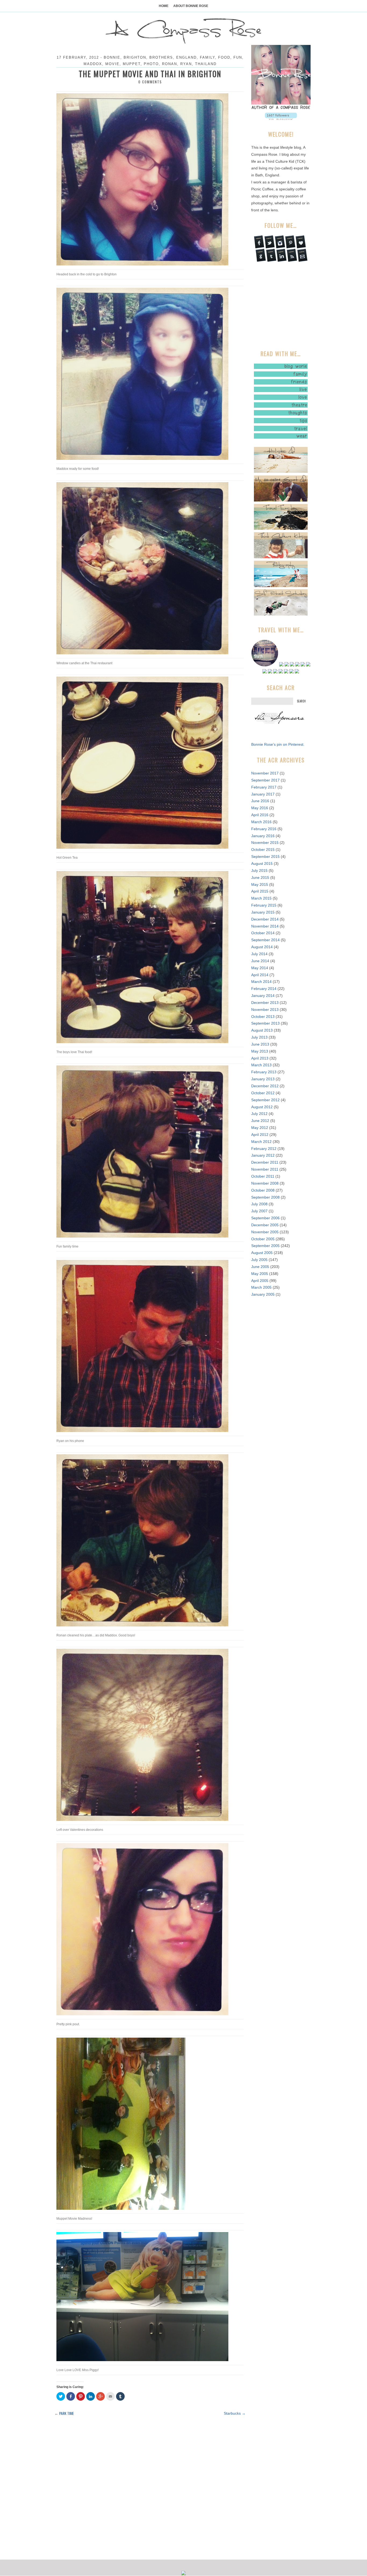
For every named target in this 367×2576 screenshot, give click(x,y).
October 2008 (263, 1190)
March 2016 (261, 822)
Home (164, 6)
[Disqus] (150, 2488)
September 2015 (265, 857)
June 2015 (260, 877)
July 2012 (259, 1114)
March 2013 (261, 1065)
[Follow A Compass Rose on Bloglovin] (281, 119)
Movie (112, 64)
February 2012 (264, 1149)
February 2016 (264, 829)
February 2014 (264, 989)
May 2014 (260, 968)
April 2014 (260, 975)
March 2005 (261, 1287)
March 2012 (261, 1142)
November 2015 (265, 843)
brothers (161, 57)
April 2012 (260, 1135)
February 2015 (264, 905)
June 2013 (260, 1044)
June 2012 (260, 1121)
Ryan (186, 64)
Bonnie (112, 57)
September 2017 (265, 780)
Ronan (170, 64)
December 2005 (265, 1225)
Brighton (135, 57)
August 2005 (262, 1253)
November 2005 (265, 1232)
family (207, 57)
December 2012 (265, 1086)
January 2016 (263, 836)
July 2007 (259, 1211)
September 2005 (265, 1246)
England (186, 57)
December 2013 (265, 1003)
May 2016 (260, 808)
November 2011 (265, 1169)
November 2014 (265, 926)
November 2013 (265, 1010)
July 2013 (259, 1037)
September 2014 (265, 940)
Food (224, 57)
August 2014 (262, 947)
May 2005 (260, 1274)
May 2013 (260, 1051)
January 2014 (263, 996)
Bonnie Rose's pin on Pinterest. (278, 744)
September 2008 (265, 1197)
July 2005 (259, 1260)
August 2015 (262, 864)
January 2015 (263, 912)
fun (238, 57)
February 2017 (264, 787)
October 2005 (263, 1239)
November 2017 (265, 773)
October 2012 (263, 1093)
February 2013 (264, 1072)
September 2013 (265, 1023)
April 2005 (260, 1281)
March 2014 (261, 982)
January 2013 (263, 1079)
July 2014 (259, 954)
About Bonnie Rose (191, 6)
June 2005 (260, 1267)
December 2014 (265, 919)
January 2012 (263, 1155)
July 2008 (259, 1204)
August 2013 (262, 1030)
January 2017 (263, 794)
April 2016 (260, 815)
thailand (206, 64)
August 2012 (262, 1107)
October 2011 (263, 1176)
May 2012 (260, 1128)
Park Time (64, 2413)
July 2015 (259, 870)
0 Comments (150, 82)
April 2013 (260, 1058)
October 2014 (263, 933)
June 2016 (260, 801)
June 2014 (260, 961)
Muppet (132, 64)
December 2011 (265, 1162)
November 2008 (265, 1183)
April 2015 (260, 891)
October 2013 (263, 1017)
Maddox (93, 64)
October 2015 (263, 850)
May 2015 (260, 884)
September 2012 (265, 1100)
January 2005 (263, 1294)
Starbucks (235, 2413)
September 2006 (265, 1218)
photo (151, 64)
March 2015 (261, 898)
